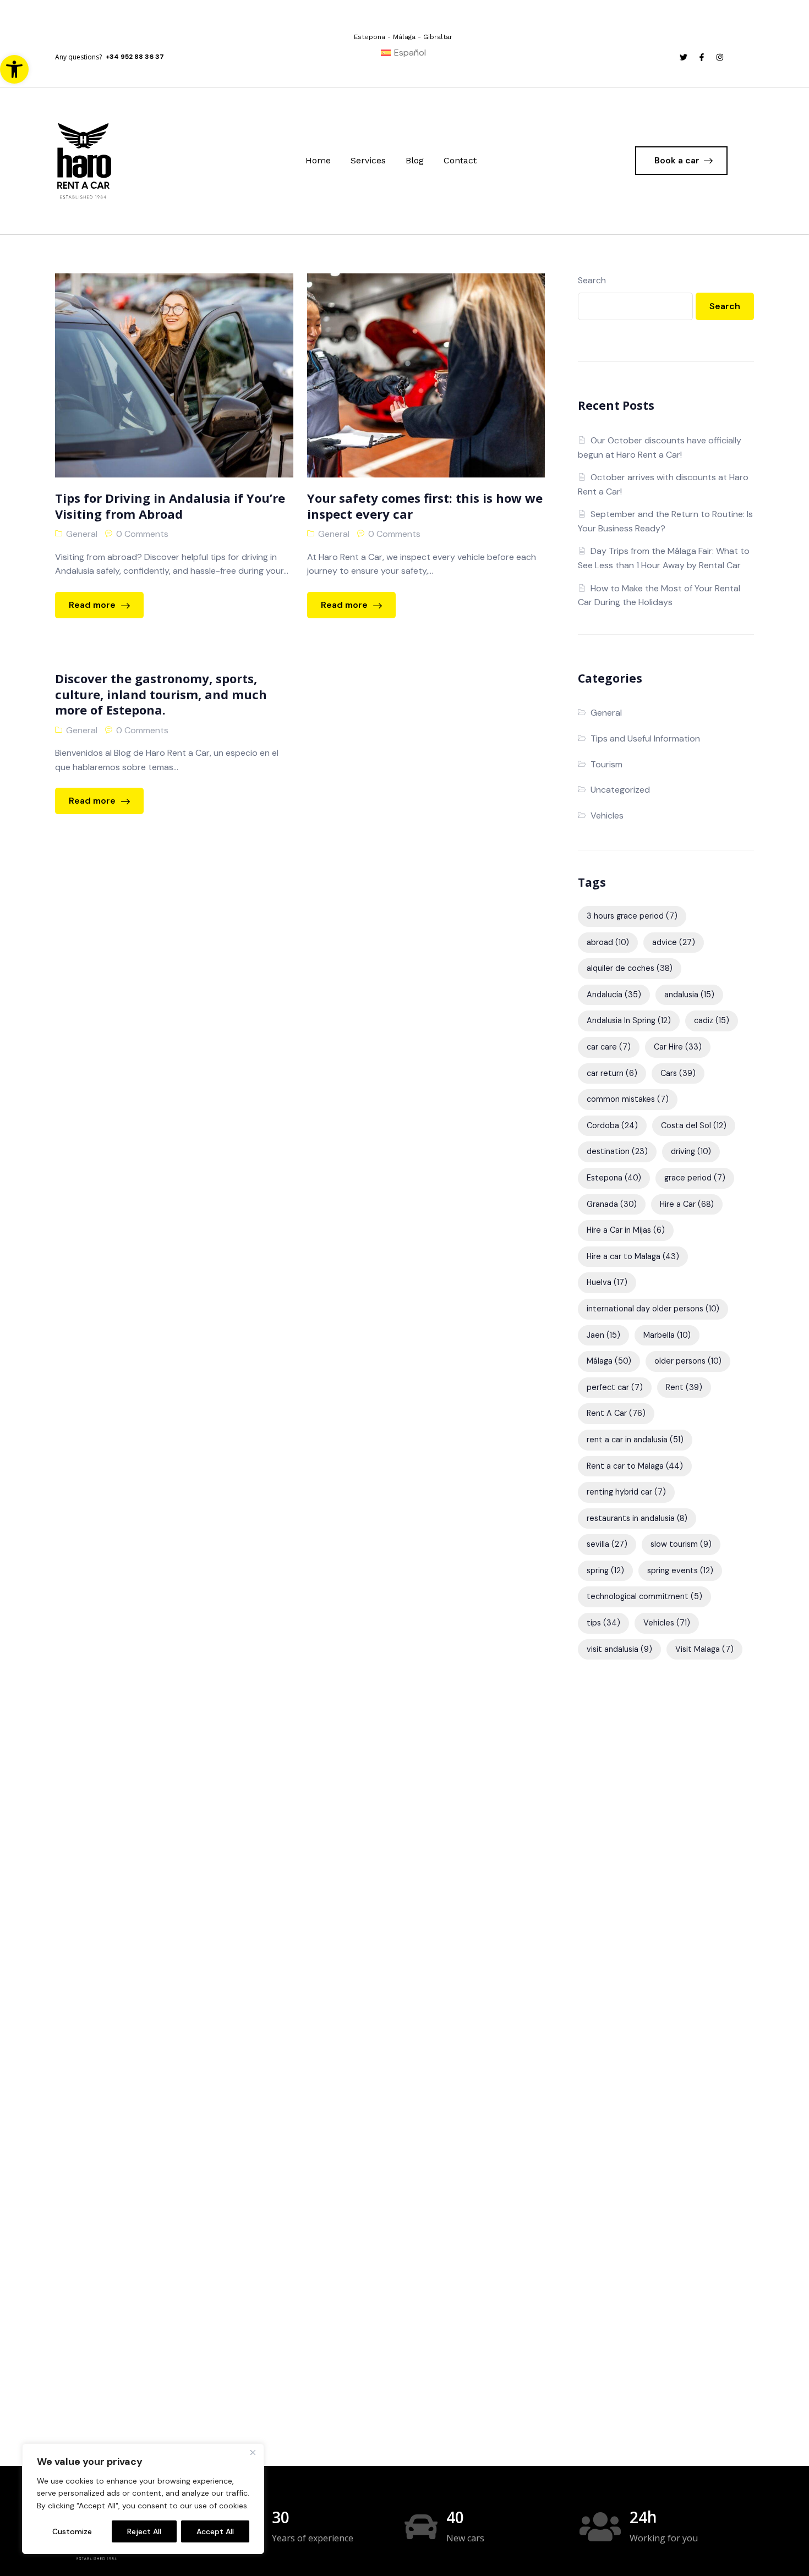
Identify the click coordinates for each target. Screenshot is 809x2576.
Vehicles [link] (607, 815)
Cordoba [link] (612, 1125)
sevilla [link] (607, 1544)
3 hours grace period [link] (632, 916)
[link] (14, 69)
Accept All (215, 2531)
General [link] (82, 534)
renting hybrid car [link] (626, 1492)
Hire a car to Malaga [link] (633, 1256)
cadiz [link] (712, 1020)
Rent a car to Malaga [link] (635, 1466)
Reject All (144, 2531)
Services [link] (368, 160)
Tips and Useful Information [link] (645, 738)
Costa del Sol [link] (694, 1125)
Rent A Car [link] (616, 1413)
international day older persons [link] (653, 1309)
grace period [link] (695, 1178)
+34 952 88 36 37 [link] (135, 57)
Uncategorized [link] (620, 790)
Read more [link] (93, 605)
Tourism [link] (606, 764)
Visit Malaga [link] (704, 1649)
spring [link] (605, 1570)
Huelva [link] (607, 1282)
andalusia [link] (689, 995)
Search (592, 280)
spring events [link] (680, 1570)
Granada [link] (612, 1204)
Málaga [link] (609, 1361)
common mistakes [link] (628, 1099)
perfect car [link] (615, 1387)
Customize (72, 2531)
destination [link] (617, 1151)
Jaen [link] (603, 1335)
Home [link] (318, 160)
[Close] (253, 2453)
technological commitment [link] (644, 1596)
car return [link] (612, 1073)
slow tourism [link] (681, 1544)
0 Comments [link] (142, 534)
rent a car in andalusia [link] (635, 1440)
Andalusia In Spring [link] (629, 1020)
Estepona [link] (614, 1178)
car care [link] (609, 1047)
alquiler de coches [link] (630, 968)
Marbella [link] (667, 1335)
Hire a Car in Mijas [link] (626, 1230)
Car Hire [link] (678, 1047)
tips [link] (603, 1623)
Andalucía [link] (614, 995)
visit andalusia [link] (619, 1649)
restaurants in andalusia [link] (637, 1518)
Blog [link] (415, 160)
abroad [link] (608, 942)
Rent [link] (684, 1387)
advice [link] (674, 942)
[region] (143, 2499)
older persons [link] (688, 1361)
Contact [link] (460, 160)
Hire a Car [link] (687, 1204)
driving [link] (691, 1151)
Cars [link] (678, 1073)
